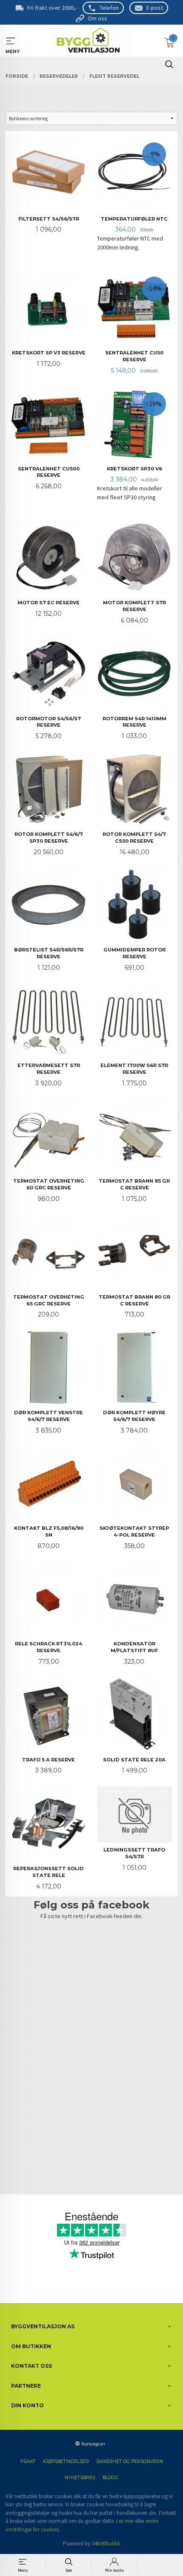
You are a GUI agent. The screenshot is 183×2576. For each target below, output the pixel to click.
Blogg (110, 2478)
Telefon (109, 8)
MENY (11, 41)
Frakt (28, 2461)
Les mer (125, 2521)
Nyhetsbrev (80, 2478)
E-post (155, 8)
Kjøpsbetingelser (66, 2461)
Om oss (97, 18)
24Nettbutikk (106, 2543)
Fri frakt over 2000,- (52, 8)
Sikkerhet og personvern (130, 2461)
